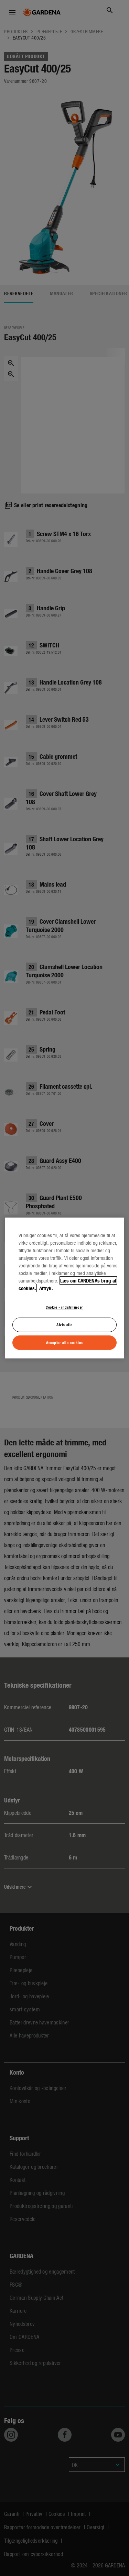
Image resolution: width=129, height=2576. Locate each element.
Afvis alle (64, 1324)
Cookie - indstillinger (64, 1307)
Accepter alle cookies (64, 1342)
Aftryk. (45, 1288)
